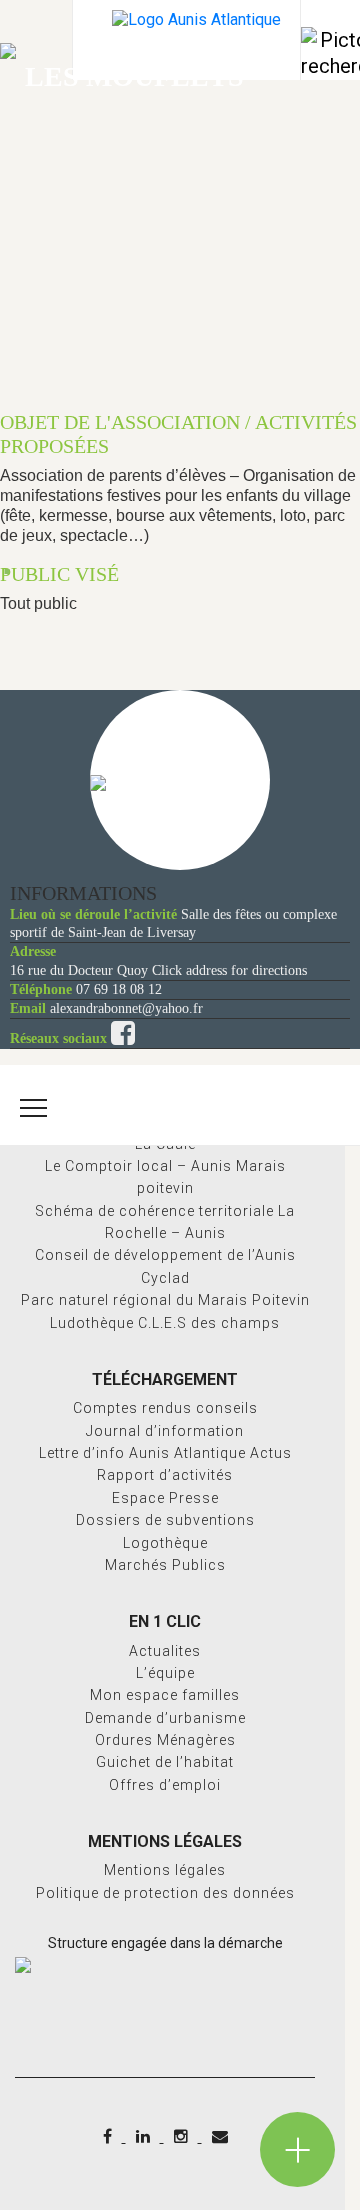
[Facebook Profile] (123, 1038)
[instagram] (183, 2136)
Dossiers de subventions (165, 1520)
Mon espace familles (165, 1695)
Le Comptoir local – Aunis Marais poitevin (165, 1177)
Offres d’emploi (165, 1785)
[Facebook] (109, 2136)
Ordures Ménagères (165, 1740)
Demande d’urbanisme (165, 1718)
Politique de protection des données (165, 1893)
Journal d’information (165, 1431)
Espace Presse (165, 1498)
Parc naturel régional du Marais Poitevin (165, 1300)
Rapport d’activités (165, 1475)
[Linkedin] (145, 2136)
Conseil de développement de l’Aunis (165, 1255)
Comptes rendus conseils (165, 1408)
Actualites (165, 1651)
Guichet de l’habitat (165, 1762)
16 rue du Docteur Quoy (79, 970)
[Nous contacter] (220, 2136)
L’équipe (165, 1673)
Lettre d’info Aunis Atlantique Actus (165, 1453)
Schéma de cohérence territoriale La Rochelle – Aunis (165, 1222)
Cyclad (165, 1278)
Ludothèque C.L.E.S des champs (165, 1323)
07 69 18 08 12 (119, 989)
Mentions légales (165, 1870)
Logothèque (165, 1543)
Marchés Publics (165, 1565)
